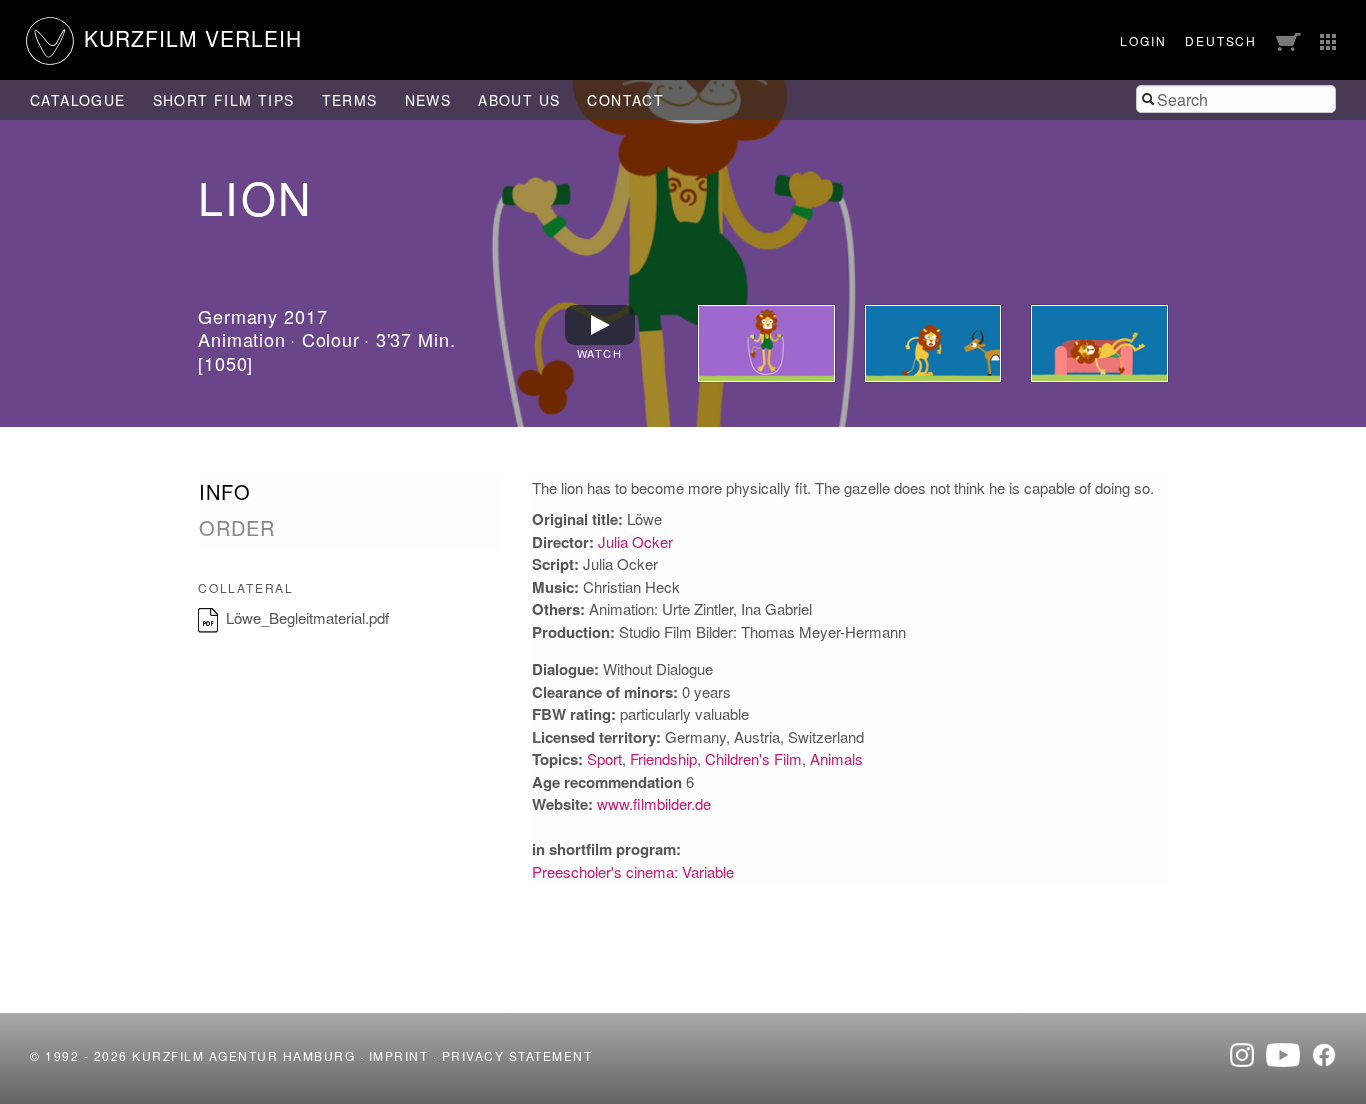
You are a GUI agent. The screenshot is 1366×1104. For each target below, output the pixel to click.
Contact (625, 100)
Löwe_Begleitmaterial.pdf (307, 617)
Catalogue (78, 100)
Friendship (663, 758)
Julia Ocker (635, 541)
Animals (836, 758)
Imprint (399, 1055)
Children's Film (753, 758)
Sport (604, 758)
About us (519, 100)
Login (1143, 40)
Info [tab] (225, 492)
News (428, 100)
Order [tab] (237, 528)
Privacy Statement (517, 1055)
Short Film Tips (224, 100)
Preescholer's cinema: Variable (633, 871)
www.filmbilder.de (654, 803)
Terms (350, 100)
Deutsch (1221, 40)
